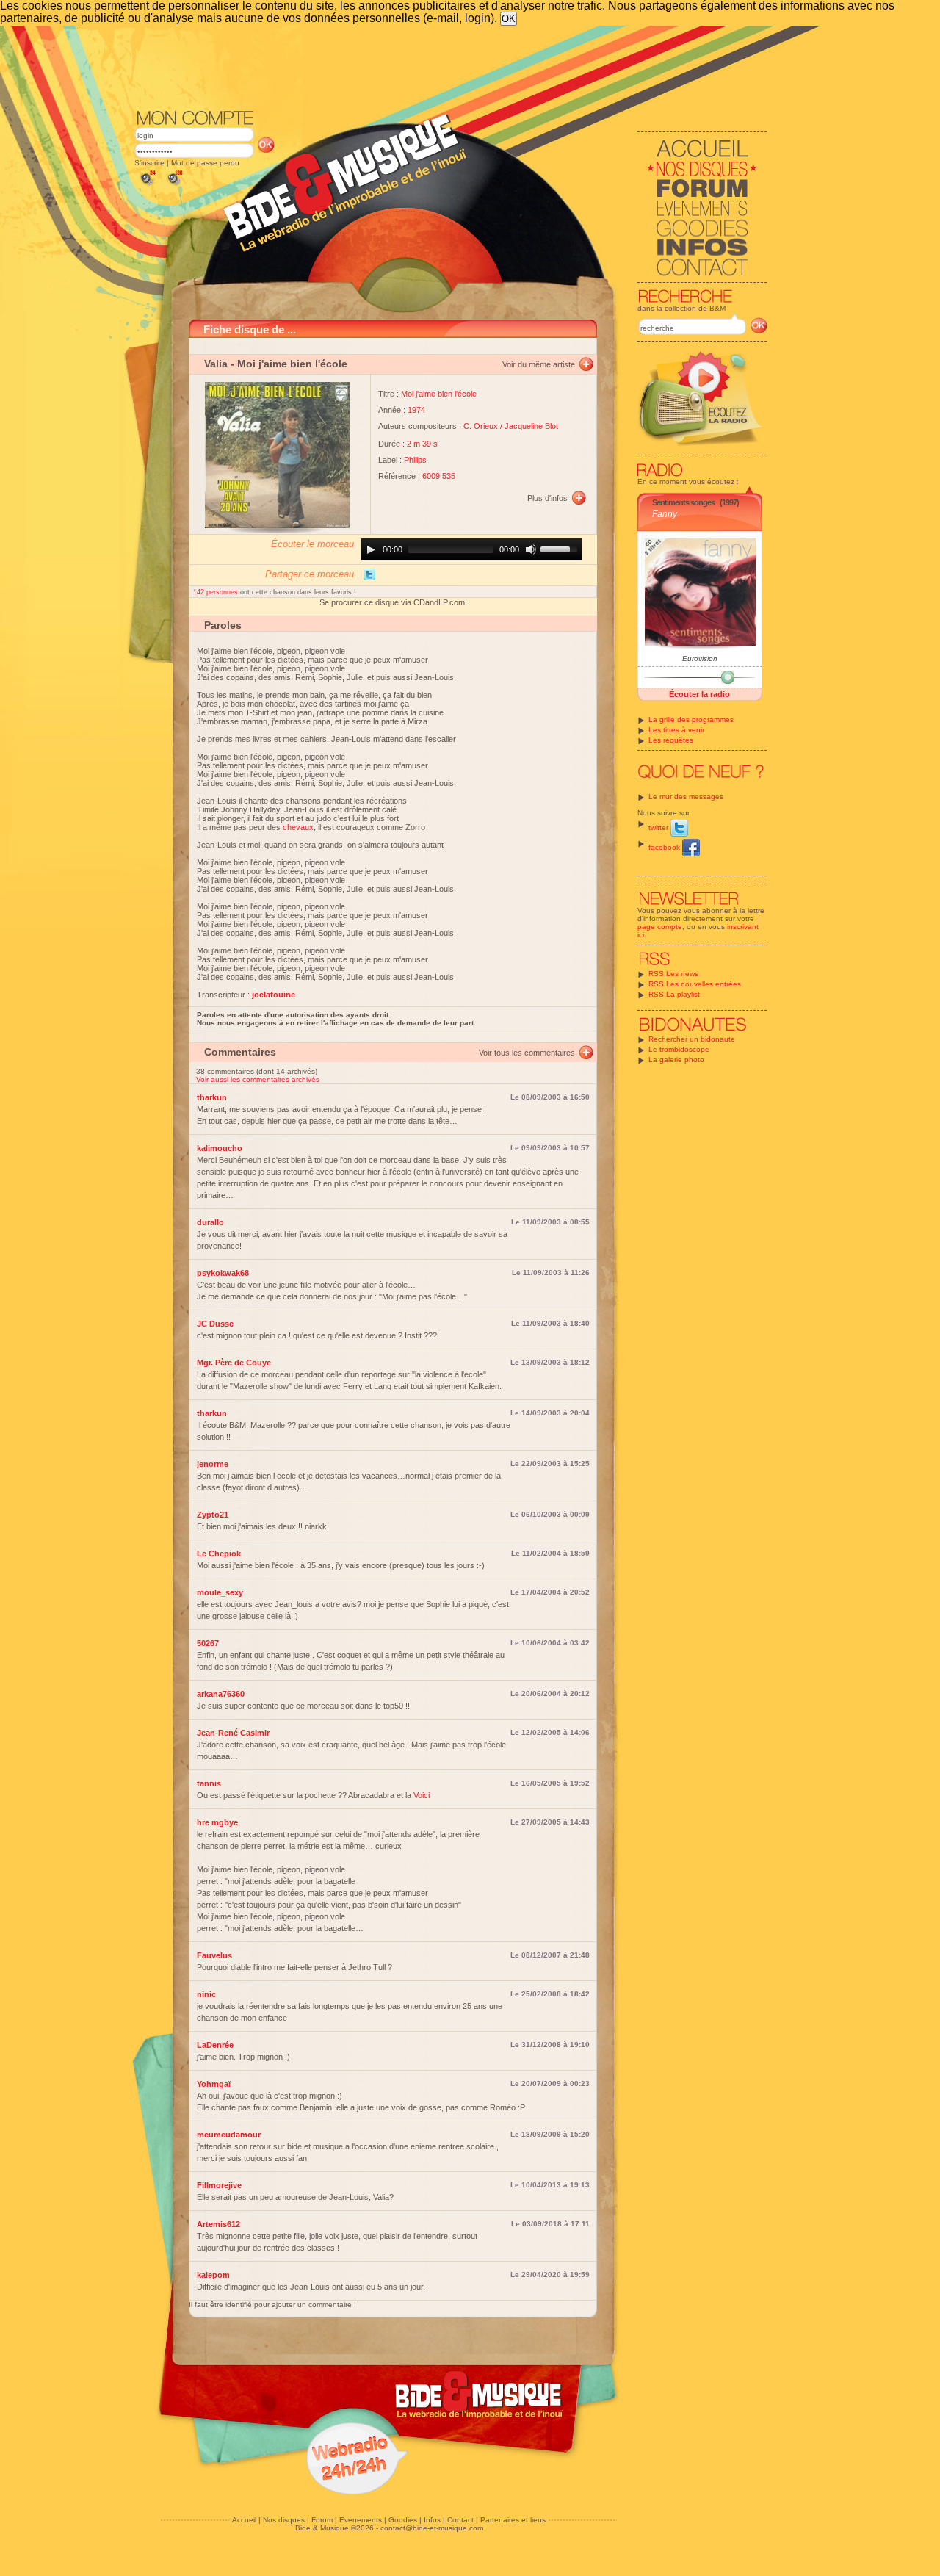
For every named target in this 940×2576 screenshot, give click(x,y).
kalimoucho (220, 1148)
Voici (422, 1795)
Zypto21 (213, 1515)
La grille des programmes (691, 719)
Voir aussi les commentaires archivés (258, 1079)
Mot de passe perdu (205, 163)
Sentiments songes (683, 502)
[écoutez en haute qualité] (174, 185)
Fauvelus (214, 1955)
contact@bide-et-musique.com (432, 2528)
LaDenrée (215, 2045)
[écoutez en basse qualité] (147, 185)
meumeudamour (229, 2135)
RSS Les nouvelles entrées (695, 984)
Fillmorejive (219, 2185)
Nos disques (284, 2520)
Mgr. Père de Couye (234, 1363)
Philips (415, 460)
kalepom (213, 2275)
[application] (471, 549)
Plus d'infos (547, 498)
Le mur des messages (686, 797)
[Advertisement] (451, 66)
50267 (208, 1643)
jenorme (213, 1464)
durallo (210, 1222)
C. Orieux (481, 426)
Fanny (665, 514)
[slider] (561, 548)
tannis (209, 1783)
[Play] (371, 549)
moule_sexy (220, 1592)
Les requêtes (671, 740)
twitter (659, 827)
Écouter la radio (699, 694)
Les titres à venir (676, 730)
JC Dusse (215, 1324)
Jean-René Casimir (233, 1733)
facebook (665, 847)
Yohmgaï (214, 2084)
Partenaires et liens (513, 2520)
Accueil (244, 2520)
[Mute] (531, 549)
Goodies (403, 2520)
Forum (322, 2520)
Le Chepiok (219, 1554)
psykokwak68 (223, 1273)
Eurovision (700, 659)
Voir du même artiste (539, 364)
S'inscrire (149, 163)
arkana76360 (221, 1694)
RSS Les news (673, 974)
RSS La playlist (674, 994)
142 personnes (217, 592)
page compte (660, 927)
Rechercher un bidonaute (692, 1039)
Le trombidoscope (679, 1049)
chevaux (298, 827)
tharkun (212, 1097)
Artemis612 (218, 2224)
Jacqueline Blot (531, 426)
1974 (416, 410)
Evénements (361, 2520)
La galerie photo (676, 1060)
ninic (206, 1994)
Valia (216, 364)
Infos (432, 2520)
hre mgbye (217, 1822)
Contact (460, 2520)
